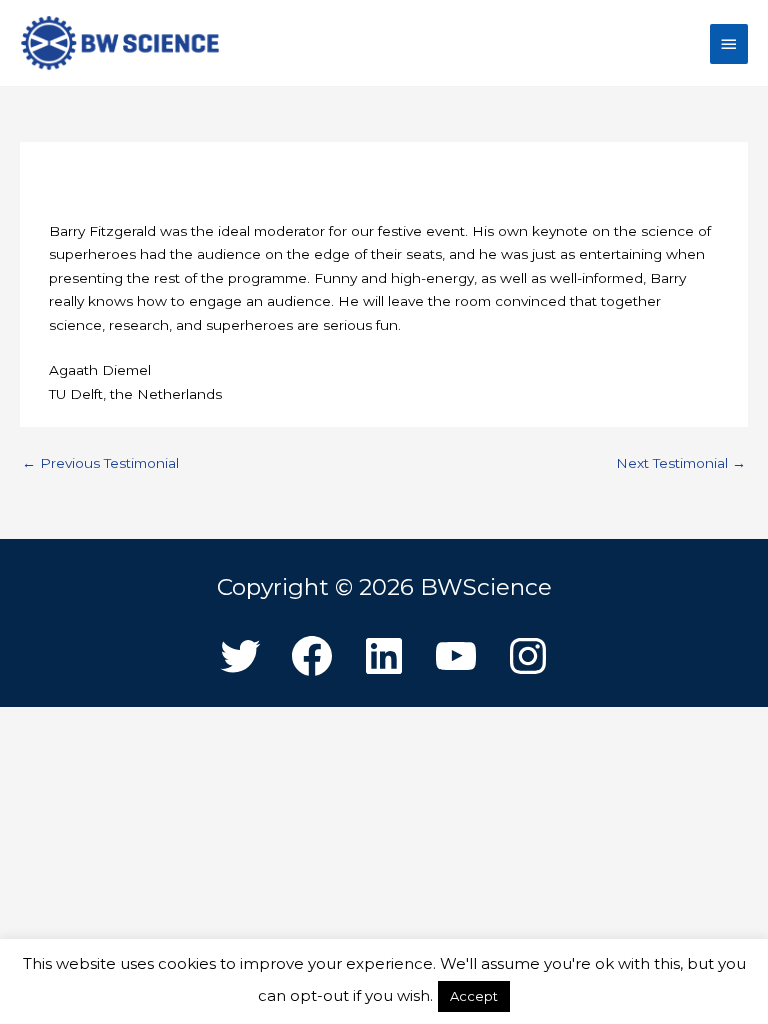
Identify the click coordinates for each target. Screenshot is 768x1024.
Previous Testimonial (100, 463)
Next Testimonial (681, 463)
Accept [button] (474, 996)
